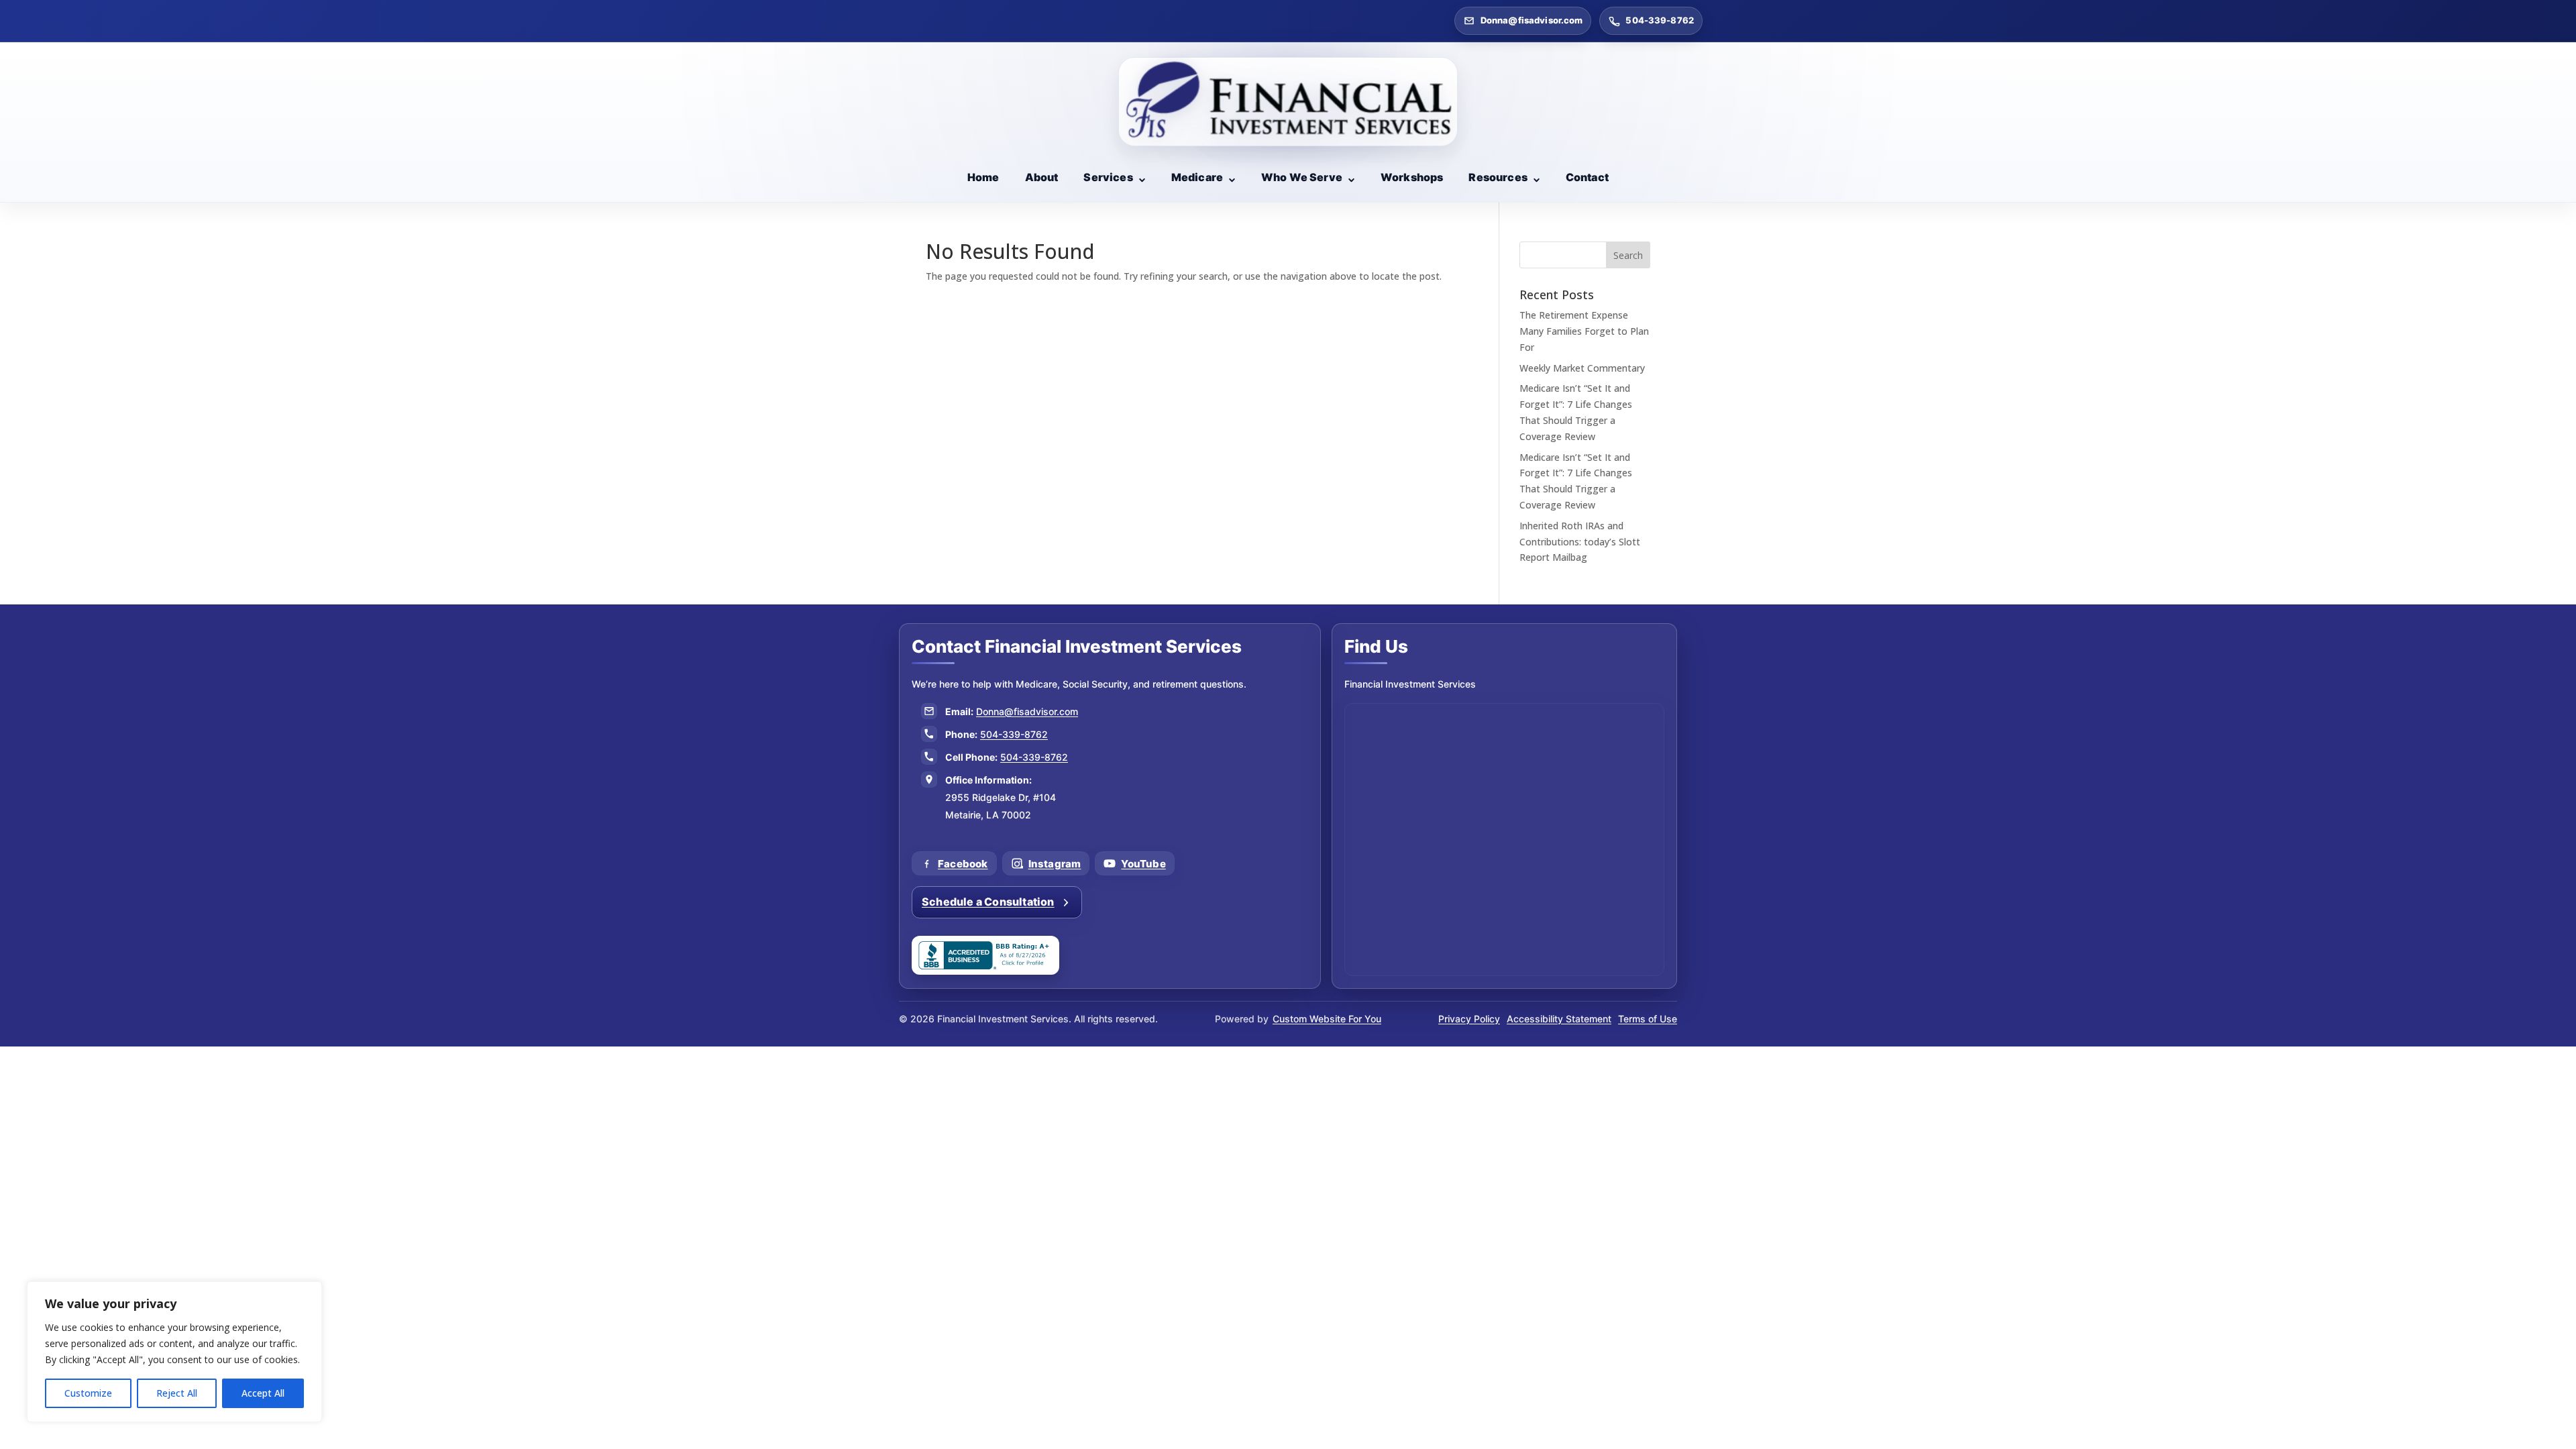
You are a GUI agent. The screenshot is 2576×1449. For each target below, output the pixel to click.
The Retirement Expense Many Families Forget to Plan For (1584, 331)
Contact (1587, 177)
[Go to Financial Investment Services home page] (1288, 102)
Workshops (1412, 177)
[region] (174, 1352)
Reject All (177, 1393)
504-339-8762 (1660, 20)
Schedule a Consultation (988, 902)
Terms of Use (1648, 1019)
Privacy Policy (1469, 1019)
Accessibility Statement (1559, 1019)
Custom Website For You (1327, 1019)
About (1042, 177)
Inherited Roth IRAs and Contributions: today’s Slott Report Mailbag (1580, 542)
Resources (1498, 177)
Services (1108, 177)
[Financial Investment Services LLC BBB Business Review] (985, 955)
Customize (88, 1393)
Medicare (1197, 177)
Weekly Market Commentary (1582, 368)
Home (983, 177)
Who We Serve (1302, 177)
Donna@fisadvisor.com (1532, 20)
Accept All (263, 1393)
